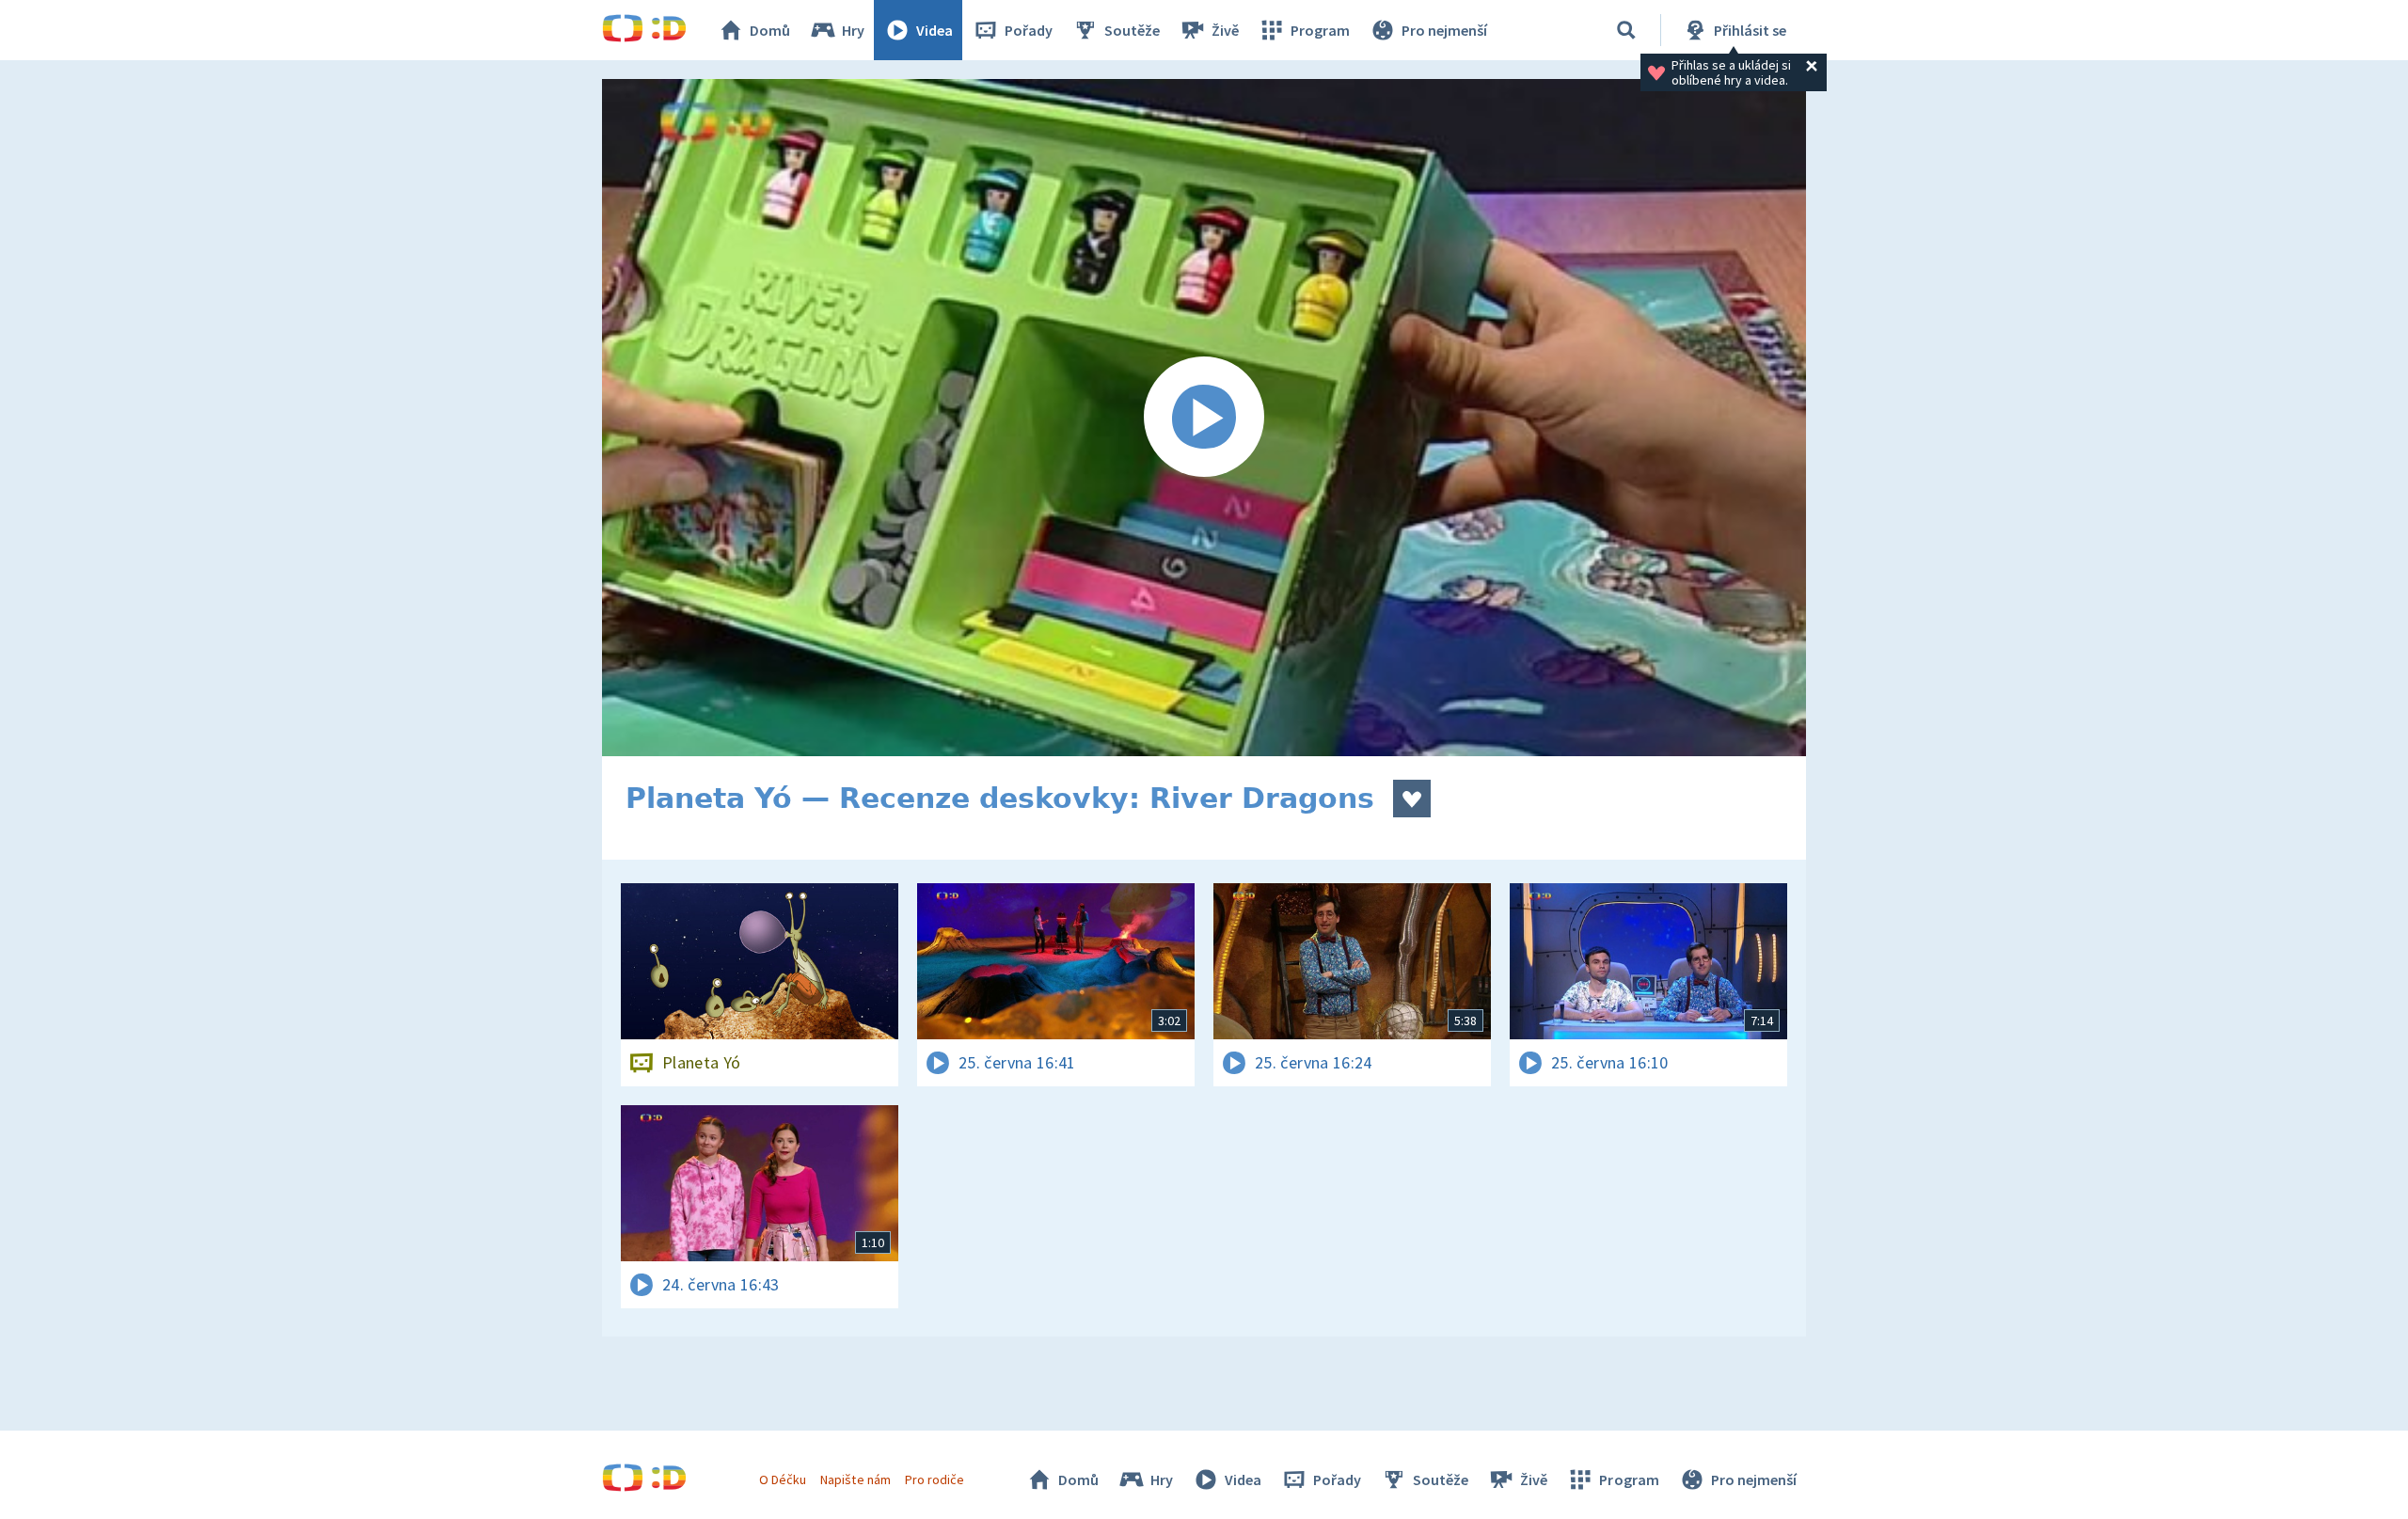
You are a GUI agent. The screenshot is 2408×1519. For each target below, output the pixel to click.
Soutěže (1132, 30)
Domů (770, 30)
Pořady (1029, 30)
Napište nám (855, 1479)
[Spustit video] (1204, 418)
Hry (853, 30)
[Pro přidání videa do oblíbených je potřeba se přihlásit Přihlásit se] (1412, 799)
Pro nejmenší (1444, 30)
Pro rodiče (935, 1479)
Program (1320, 30)
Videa (935, 30)
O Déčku (783, 1479)
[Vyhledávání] (1626, 30)
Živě (1225, 30)
